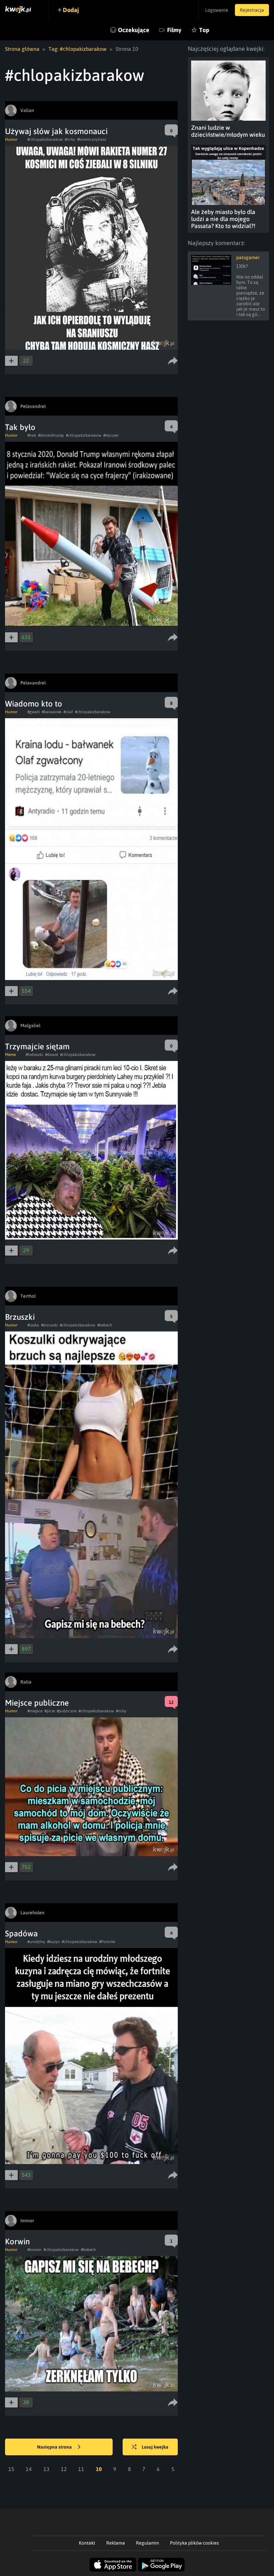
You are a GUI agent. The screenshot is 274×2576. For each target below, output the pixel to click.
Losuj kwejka (155, 2447)
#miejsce (35, 1711)
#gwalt (34, 712)
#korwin (34, 2250)
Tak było (20, 427)
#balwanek (52, 712)
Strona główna (22, 49)
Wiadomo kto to (34, 704)
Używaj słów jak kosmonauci (56, 131)
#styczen (111, 435)
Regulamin (148, 2543)
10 (99, 2469)
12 (64, 2469)
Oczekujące (134, 30)
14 (29, 2469)
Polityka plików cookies (194, 2543)
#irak (32, 435)
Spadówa (21, 1934)
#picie (50, 1711)
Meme (10, 1055)
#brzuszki (49, 1325)
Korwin (17, 2241)
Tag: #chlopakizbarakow (78, 49)
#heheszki (34, 1055)
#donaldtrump (51, 435)
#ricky (70, 139)
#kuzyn (53, 1942)
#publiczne (67, 1711)
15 (11, 2469)
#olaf (68, 712)
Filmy (174, 30)
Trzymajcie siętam (37, 1046)
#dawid (52, 1055)
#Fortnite (107, 1942)
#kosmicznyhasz (92, 139)
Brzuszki (20, 1317)
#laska (33, 1325)
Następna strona (55, 2447)
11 (81, 2469)
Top (204, 30)
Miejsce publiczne (37, 1703)
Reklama (116, 2543)
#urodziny (36, 1942)
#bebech (105, 1325)
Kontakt (87, 2543)
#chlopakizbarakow (45, 139)
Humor (11, 139)
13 (46, 2469)
